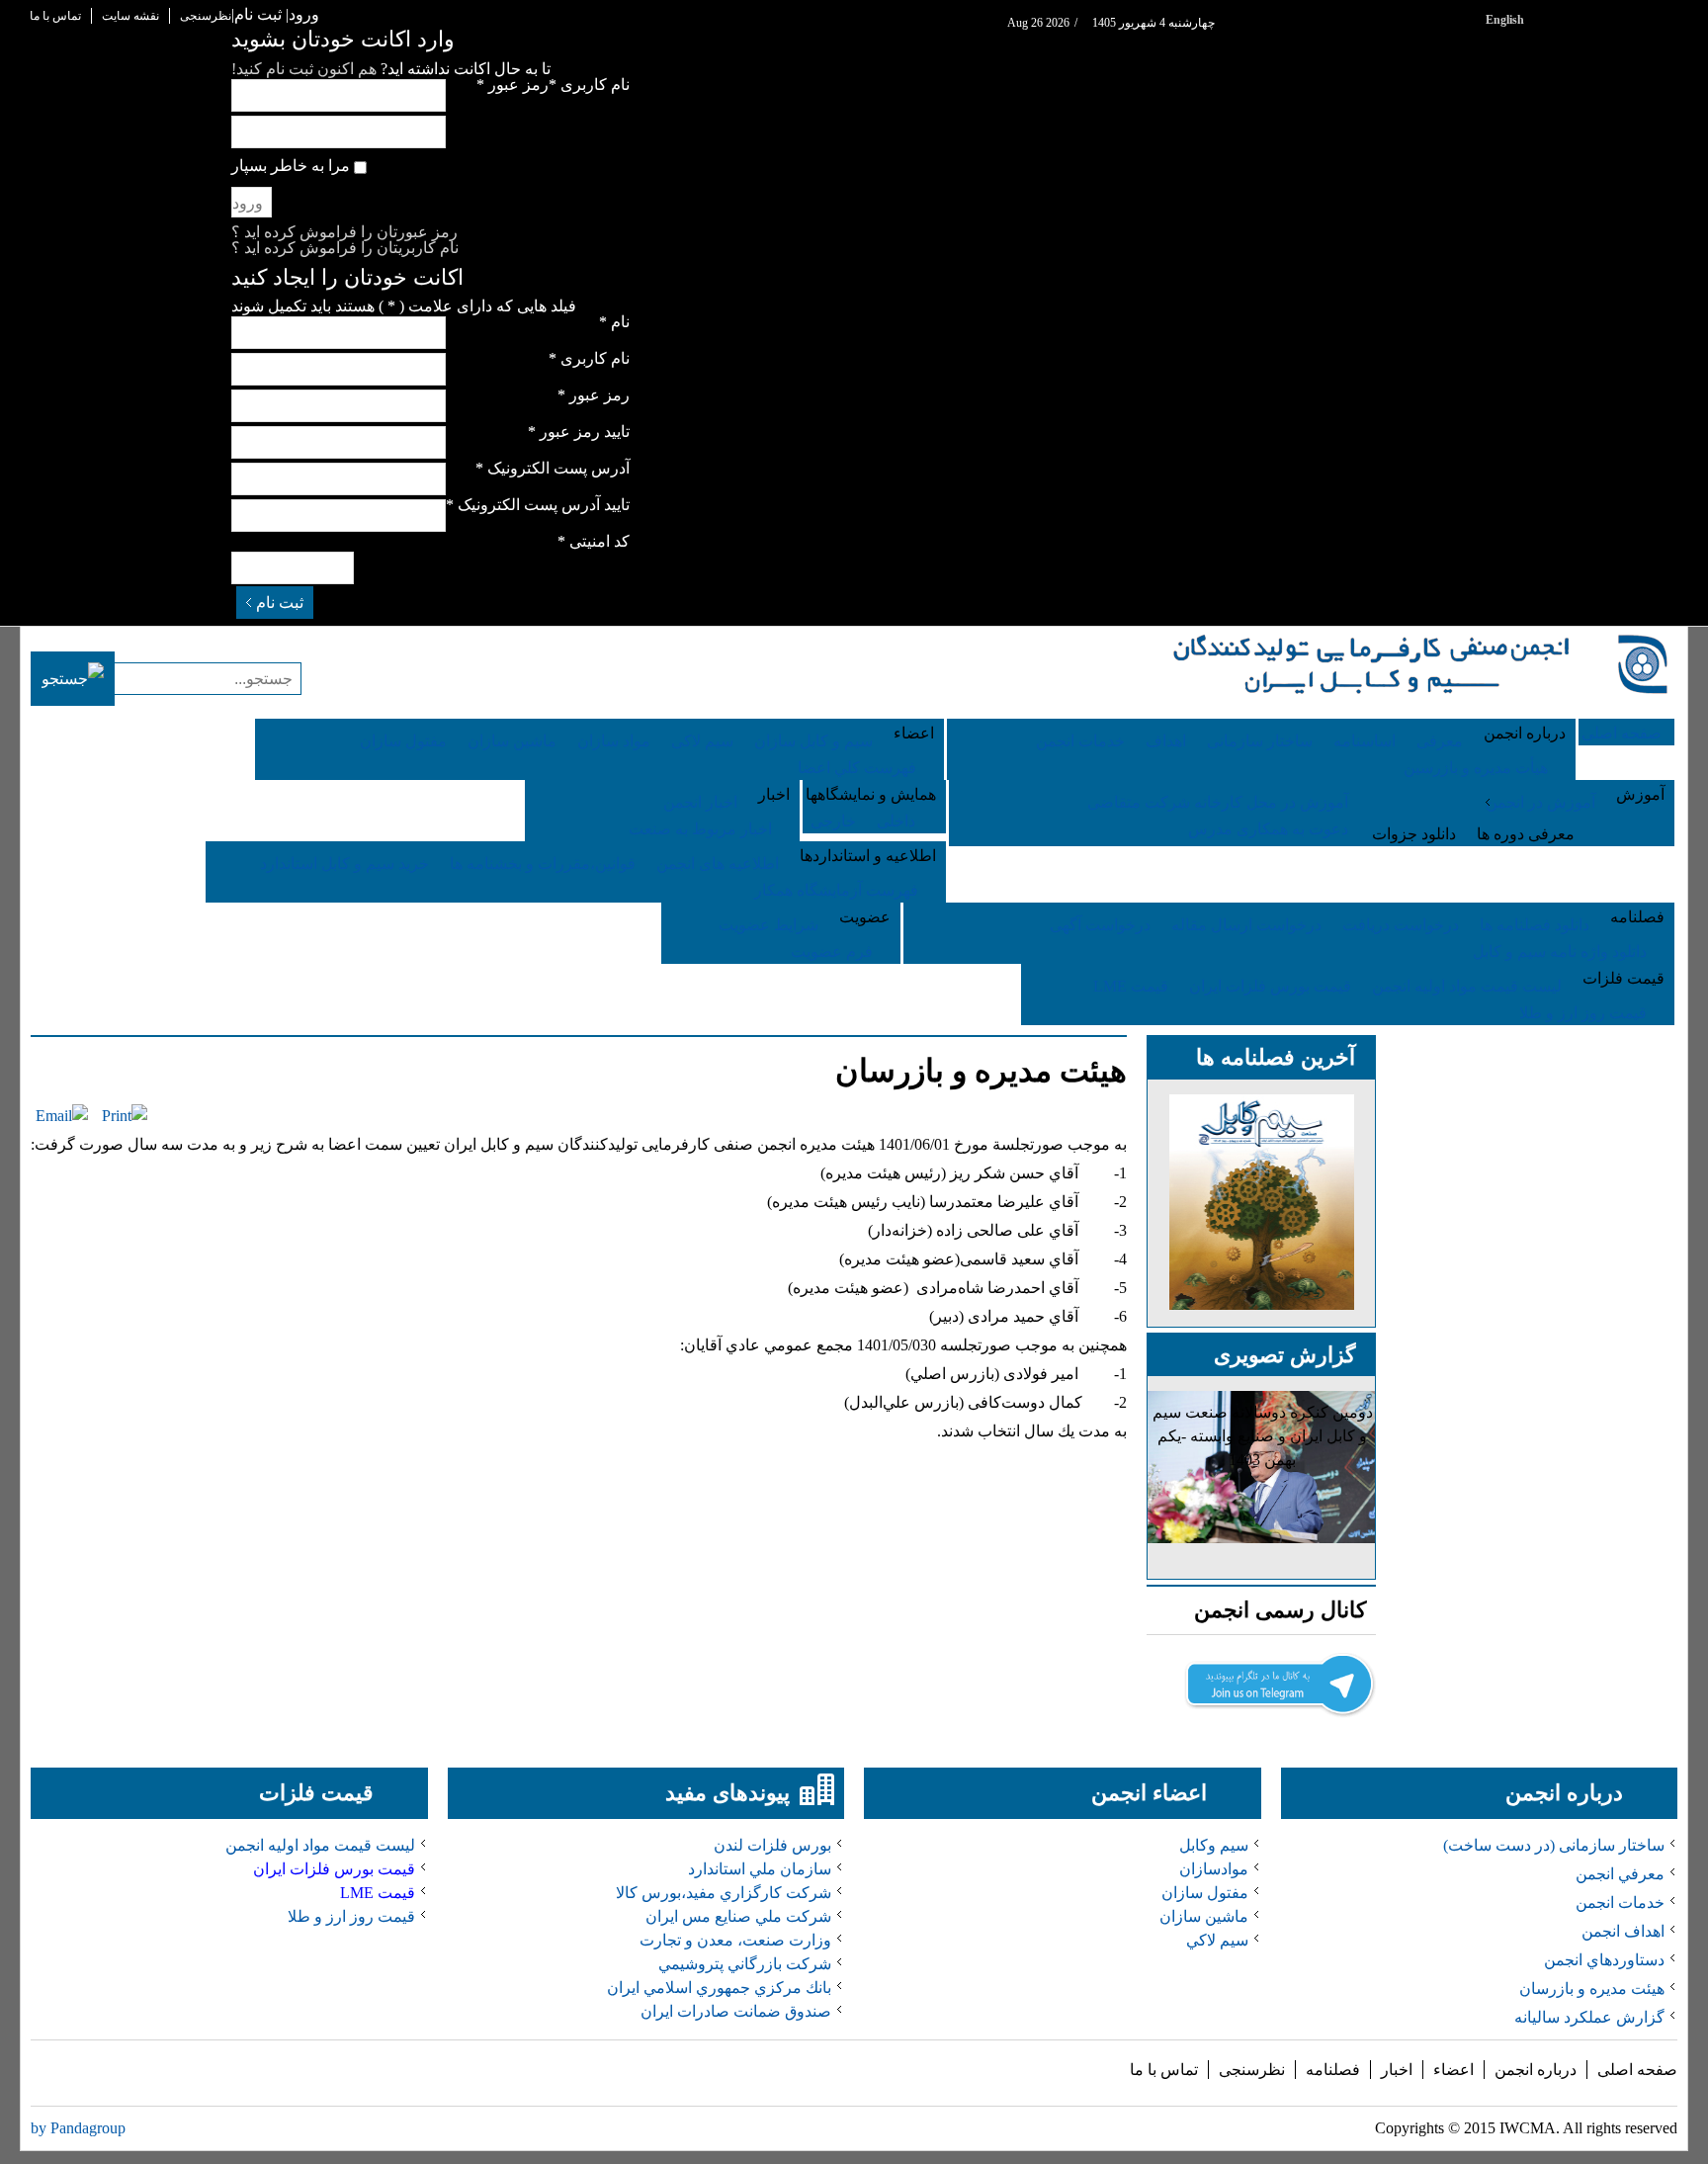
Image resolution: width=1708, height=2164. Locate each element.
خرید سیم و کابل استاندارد (344, 864)
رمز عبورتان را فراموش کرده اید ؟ (344, 232)
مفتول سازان (403, 741)
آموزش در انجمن (1540, 802)
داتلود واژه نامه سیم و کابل (1560, 952)
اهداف (1166, 741)
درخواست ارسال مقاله (1246, 925)
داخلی (896, 821)
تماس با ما (55, 16)
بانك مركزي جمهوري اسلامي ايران (719, 1988)
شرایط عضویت (769, 925)
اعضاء (1453, 2070)
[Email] (62, 1116)
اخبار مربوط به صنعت (700, 829)
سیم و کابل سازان (813, 741)
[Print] (125, 1116)
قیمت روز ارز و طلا (1583, 1013)
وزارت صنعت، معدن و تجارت (735, 1940)
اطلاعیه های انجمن (718, 864)
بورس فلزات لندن (772, 1845)
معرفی (1440, 741)
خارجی (833, 821)
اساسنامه (1365, 741)
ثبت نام (280, 603)
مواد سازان (614, 741)
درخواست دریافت (1401, 925)
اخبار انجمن (700, 802)
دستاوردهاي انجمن (1604, 1960)
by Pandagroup (78, 2128)
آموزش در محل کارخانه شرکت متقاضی (1218, 802)
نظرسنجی (206, 16)
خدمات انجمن (1080, 741)
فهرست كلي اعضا (857, 768)
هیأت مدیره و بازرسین (1476, 768)
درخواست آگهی (1100, 925)
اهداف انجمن (1623, 1931)
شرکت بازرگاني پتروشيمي (745, 1964)
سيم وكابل (1214, 1845)
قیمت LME (1131, 986)
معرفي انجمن (1620, 1874)
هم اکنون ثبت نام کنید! (304, 69)
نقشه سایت (130, 16)
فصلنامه (1333, 2070)
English (1505, 20)
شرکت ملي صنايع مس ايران (738, 1916)
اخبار (1397, 2070)
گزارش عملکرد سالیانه (1589, 2017)
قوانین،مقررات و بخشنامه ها (543, 864)
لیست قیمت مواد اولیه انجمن (1467, 986)
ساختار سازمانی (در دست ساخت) (1554, 1845)
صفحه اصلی (1637, 2070)
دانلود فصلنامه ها (1535, 925)
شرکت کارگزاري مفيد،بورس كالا (724, 1893)
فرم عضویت (832, 952)
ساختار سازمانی (1260, 741)
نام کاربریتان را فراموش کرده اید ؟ (345, 248)
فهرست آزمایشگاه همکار (836, 890)
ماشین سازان (512, 741)
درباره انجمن (1536, 2070)
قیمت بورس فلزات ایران (1270, 986)
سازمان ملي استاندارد (760, 1869)
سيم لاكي (1217, 1940)
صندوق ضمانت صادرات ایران (736, 2011)
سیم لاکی (702, 741)
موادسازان (1214, 1869)
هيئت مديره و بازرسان (981, 1071)
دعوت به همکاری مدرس (1268, 829)
